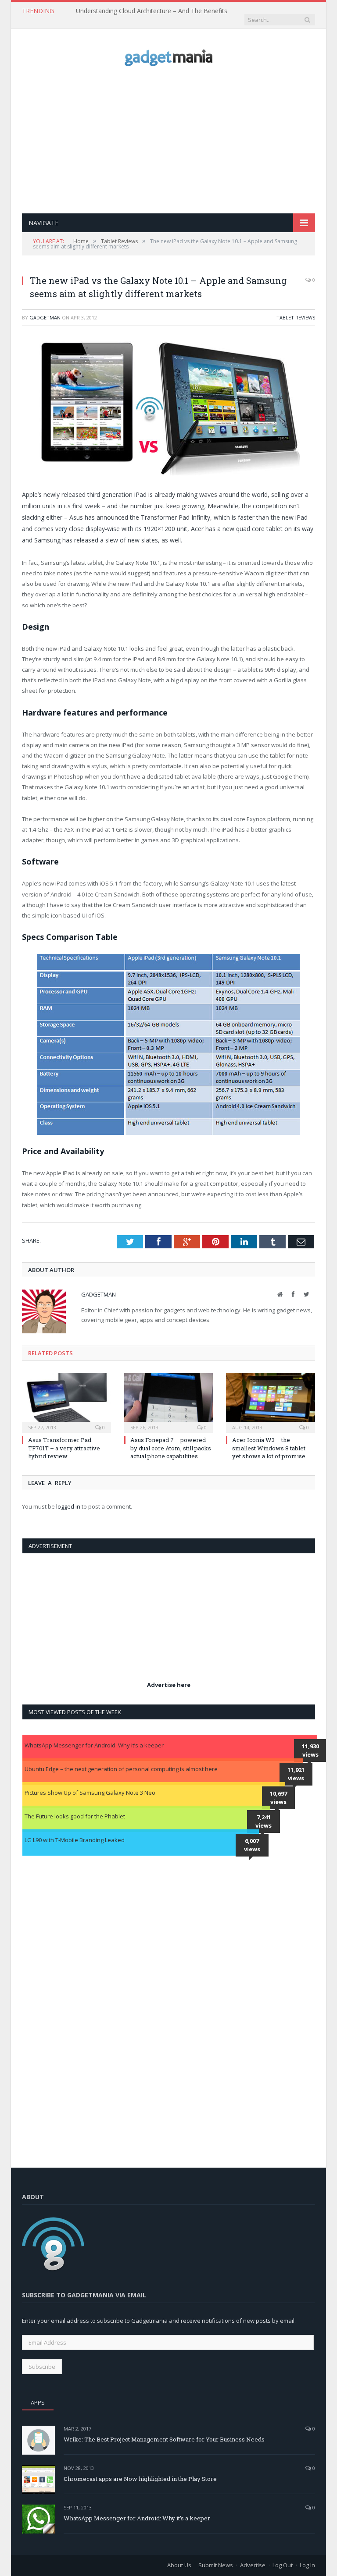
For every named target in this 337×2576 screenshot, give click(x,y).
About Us (179, 2565)
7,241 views (264, 1821)
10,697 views (278, 1798)
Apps (38, 2402)
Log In (307, 2565)
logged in (68, 1506)
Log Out (283, 2565)
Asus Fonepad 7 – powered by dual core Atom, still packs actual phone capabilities (171, 1448)
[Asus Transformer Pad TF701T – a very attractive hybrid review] (66, 1402)
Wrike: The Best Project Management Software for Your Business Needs (164, 2439)
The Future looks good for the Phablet (75, 1816)
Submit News (216, 2565)
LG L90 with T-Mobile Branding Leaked (75, 1840)
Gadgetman (45, 317)
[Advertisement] (179, 140)
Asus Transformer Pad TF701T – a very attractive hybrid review (64, 1448)
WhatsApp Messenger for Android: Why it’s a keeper (94, 1745)
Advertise (253, 2565)
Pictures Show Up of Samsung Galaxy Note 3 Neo (90, 1793)
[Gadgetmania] (168, 55)
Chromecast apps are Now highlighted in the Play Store (140, 2479)
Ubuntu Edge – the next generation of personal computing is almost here (121, 1769)
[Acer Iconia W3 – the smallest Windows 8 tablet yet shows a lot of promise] (271, 1402)
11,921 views (296, 1774)
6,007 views (252, 1845)
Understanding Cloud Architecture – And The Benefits (152, 11)
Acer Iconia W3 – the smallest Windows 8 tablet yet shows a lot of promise (269, 1448)
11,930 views (310, 1750)
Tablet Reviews (296, 317)
